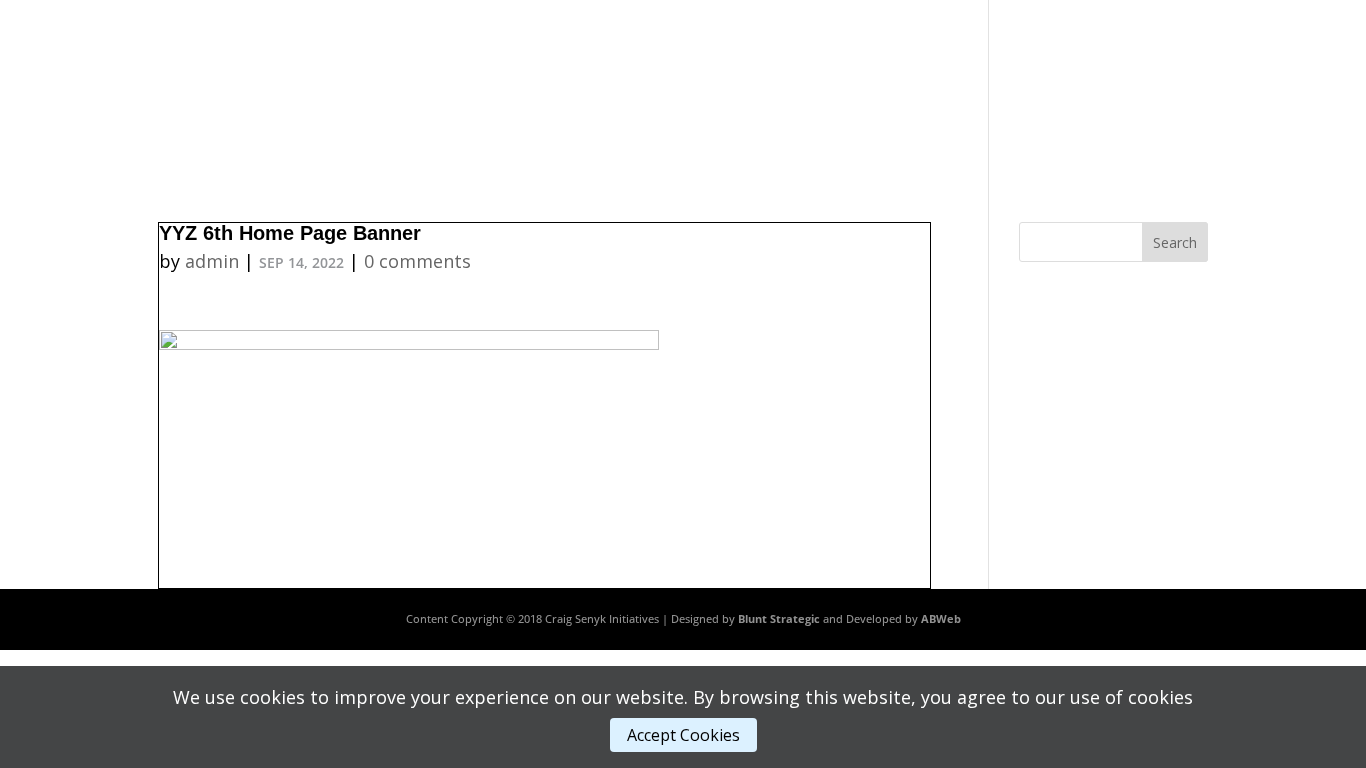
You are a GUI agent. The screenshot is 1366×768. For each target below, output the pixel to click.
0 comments (417, 261)
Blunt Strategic (779, 618)
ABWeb (941, 618)
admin (212, 261)
